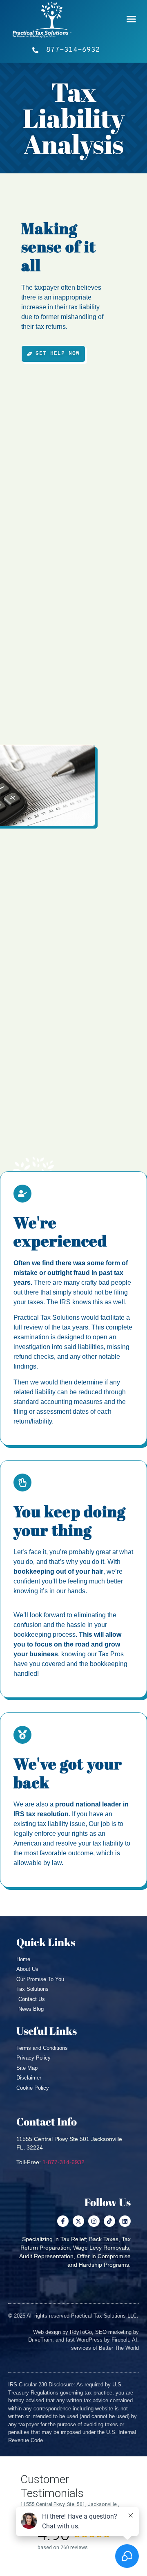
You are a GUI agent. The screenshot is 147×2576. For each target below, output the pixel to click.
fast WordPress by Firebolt (97, 2340)
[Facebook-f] (63, 2221)
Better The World (119, 2348)
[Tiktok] (109, 2221)
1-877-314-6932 (63, 2162)
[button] (131, 19)
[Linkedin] (125, 2221)
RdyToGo (81, 2332)
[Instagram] (94, 2221)
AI (135, 2340)
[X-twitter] (78, 2221)
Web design (47, 2332)
